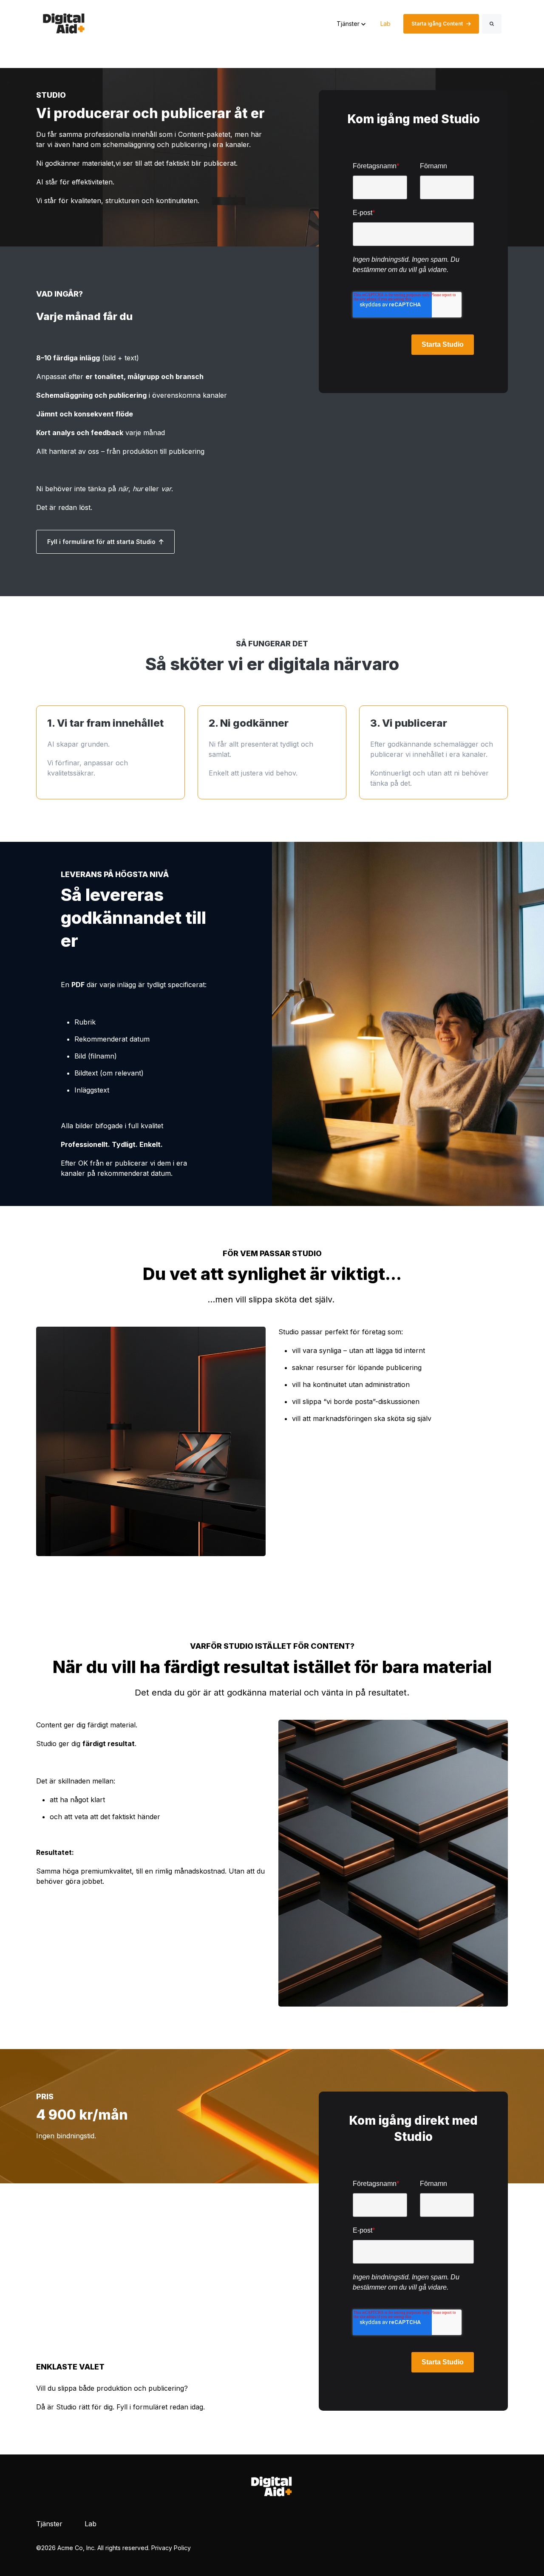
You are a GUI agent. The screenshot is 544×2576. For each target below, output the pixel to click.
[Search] (492, 24)
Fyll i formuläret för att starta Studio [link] (101, 542)
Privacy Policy (171, 2548)
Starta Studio (443, 344)
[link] (64, 23)
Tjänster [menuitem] (49, 2524)
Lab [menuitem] (91, 2524)
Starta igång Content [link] (437, 24)
